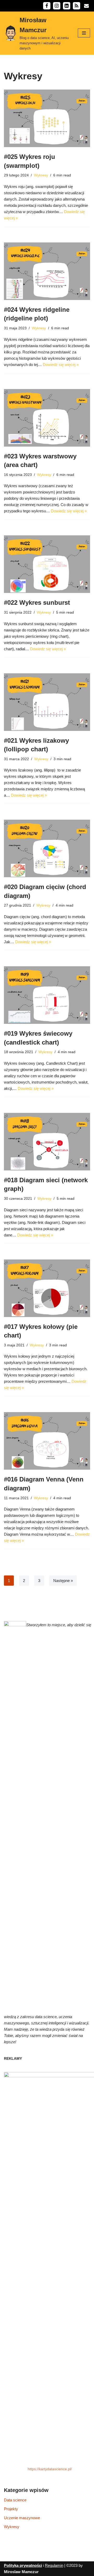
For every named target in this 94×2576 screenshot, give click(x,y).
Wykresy (41, 175)
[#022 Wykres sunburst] (47, 564)
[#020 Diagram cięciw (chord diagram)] (47, 848)
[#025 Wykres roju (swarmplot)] (47, 118)
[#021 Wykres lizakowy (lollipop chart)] (47, 702)
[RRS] (77, 6)
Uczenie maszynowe (22, 2518)
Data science (15, 2500)
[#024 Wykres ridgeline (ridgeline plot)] (47, 271)
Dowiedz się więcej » (61, 365)
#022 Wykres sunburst (37, 603)
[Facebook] (47, 6)
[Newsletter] (86, 6)
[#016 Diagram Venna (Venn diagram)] (47, 1441)
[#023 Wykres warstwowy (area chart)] (47, 418)
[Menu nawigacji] (84, 33)
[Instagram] (57, 6)
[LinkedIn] (67, 6)
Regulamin (54, 2565)
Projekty (11, 2509)
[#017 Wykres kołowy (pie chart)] (47, 1288)
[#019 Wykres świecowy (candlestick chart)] (47, 995)
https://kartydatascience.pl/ (50, 2469)
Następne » (63, 1581)
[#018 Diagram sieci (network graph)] (47, 1142)
